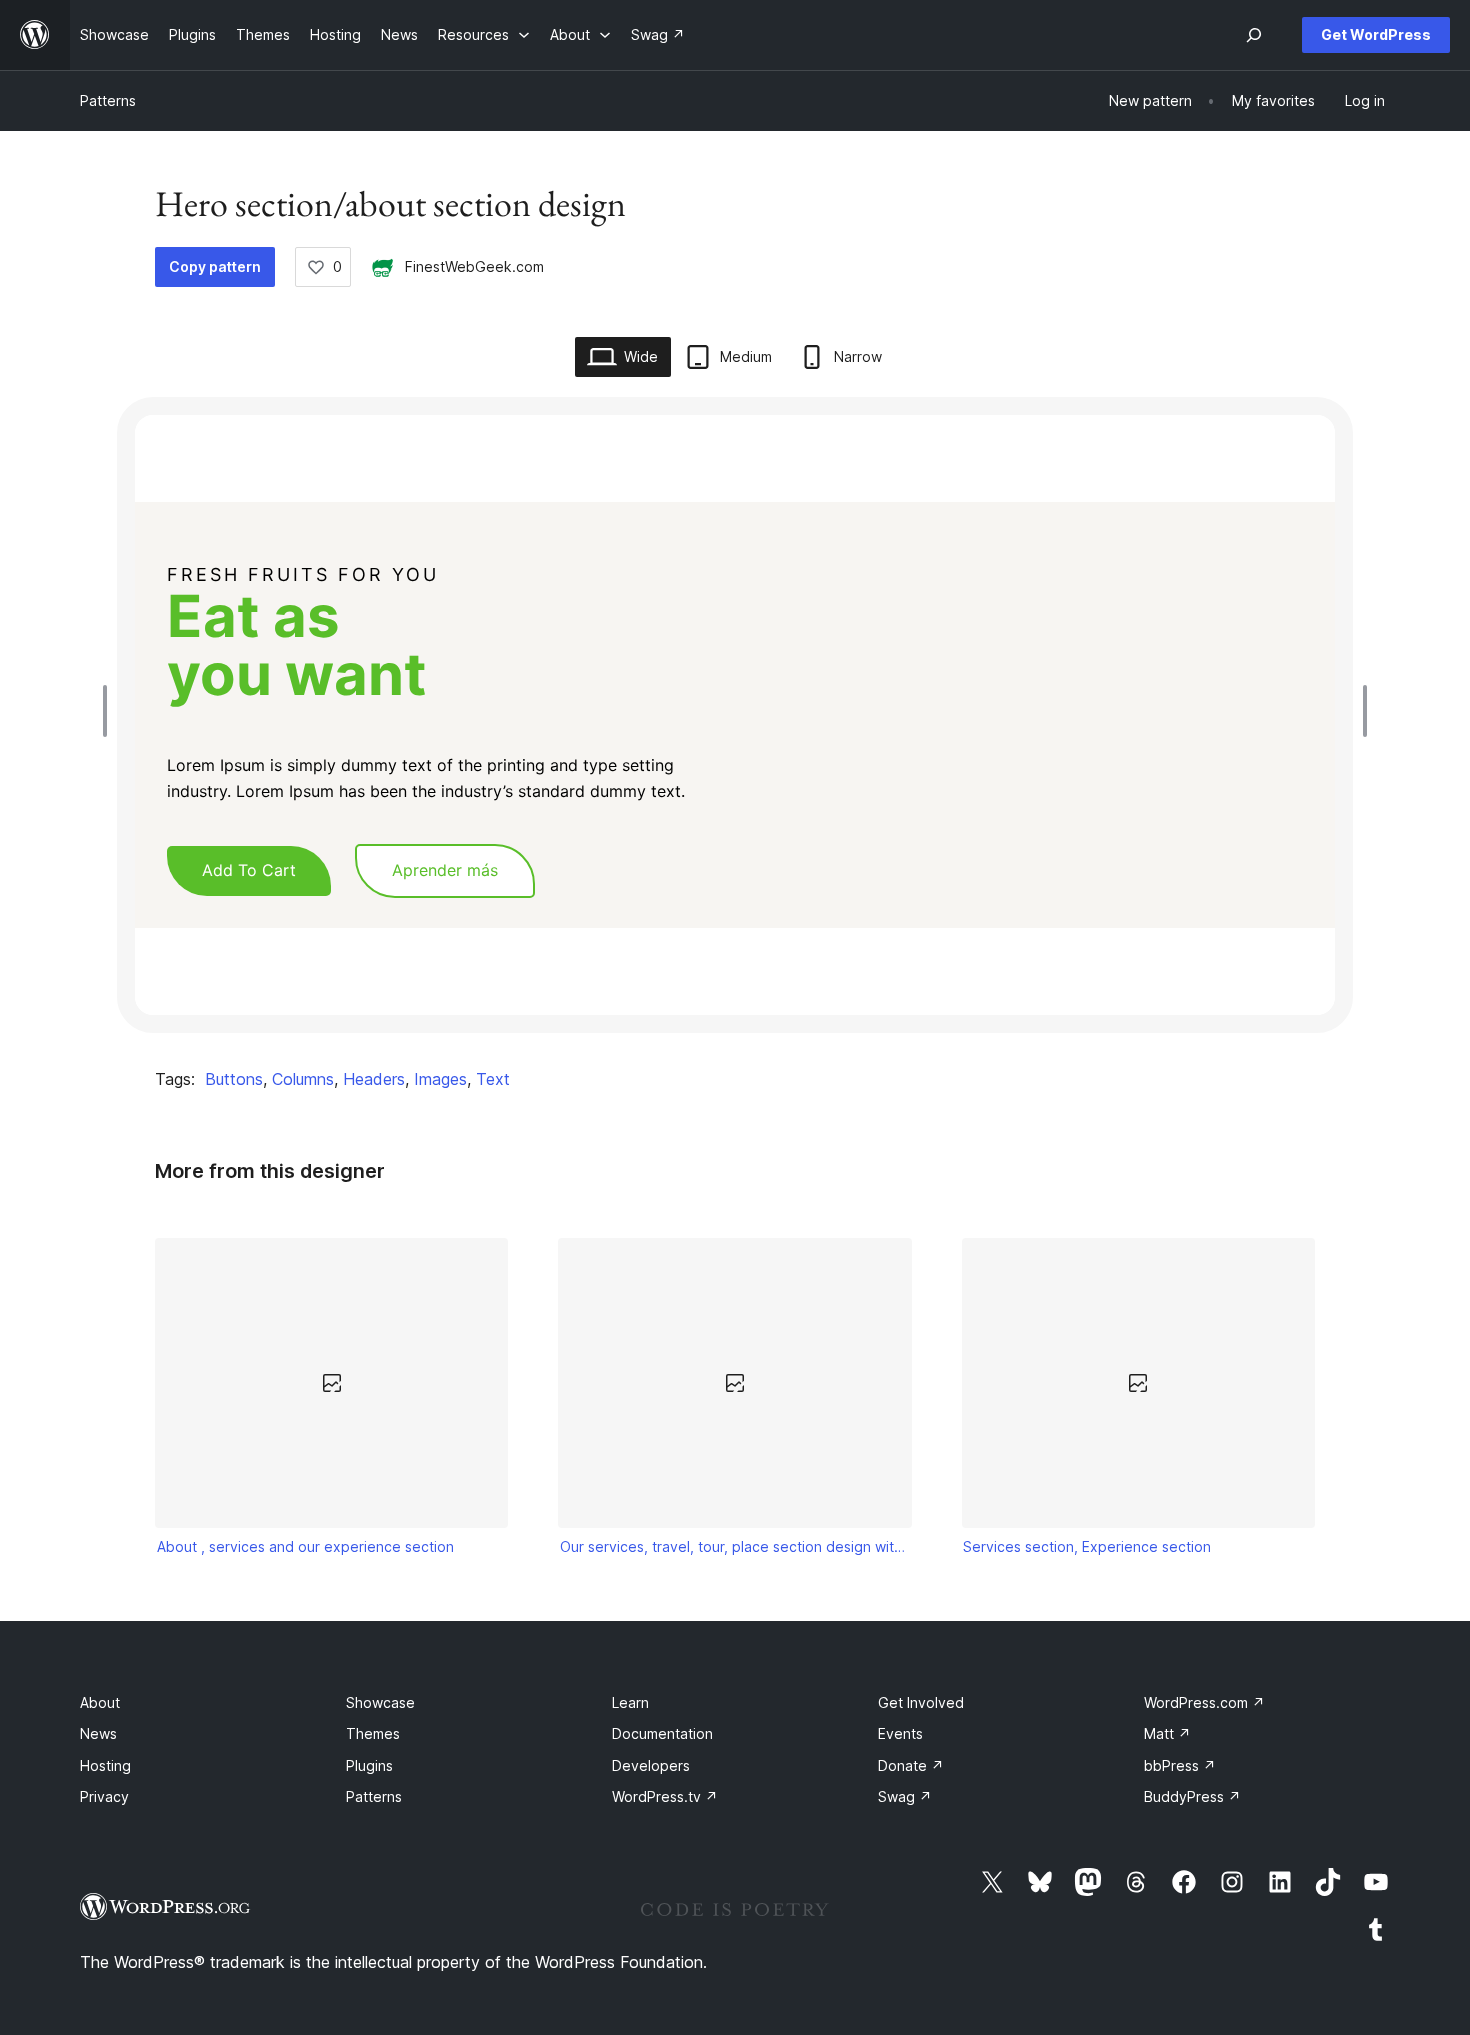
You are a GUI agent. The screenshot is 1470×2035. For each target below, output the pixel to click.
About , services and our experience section (305, 1546)
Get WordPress (1376, 34)
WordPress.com (1204, 1702)
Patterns (108, 100)
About (100, 1702)
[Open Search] (1254, 35)
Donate (911, 1765)
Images (440, 1079)
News (98, 1733)
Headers (374, 1079)
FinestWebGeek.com (474, 266)
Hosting (105, 1765)
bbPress (1180, 1765)
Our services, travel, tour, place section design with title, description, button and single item (735, 1546)
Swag (905, 1796)
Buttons (234, 1079)
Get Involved (921, 1702)
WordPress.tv (665, 1796)
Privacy (104, 1796)
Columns (303, 1079)
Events (900, 1733)
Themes (373, 1733)
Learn (630, 1702)
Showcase (380, 1702)
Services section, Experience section (1087, 1546)
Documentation (662, 1733)
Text (493, 1079)
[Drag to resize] (110, 711)
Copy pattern (215, 266)
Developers (651, 1765)
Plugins (369, 1765)
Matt (1167, 1733)
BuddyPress (1192, 1796)
